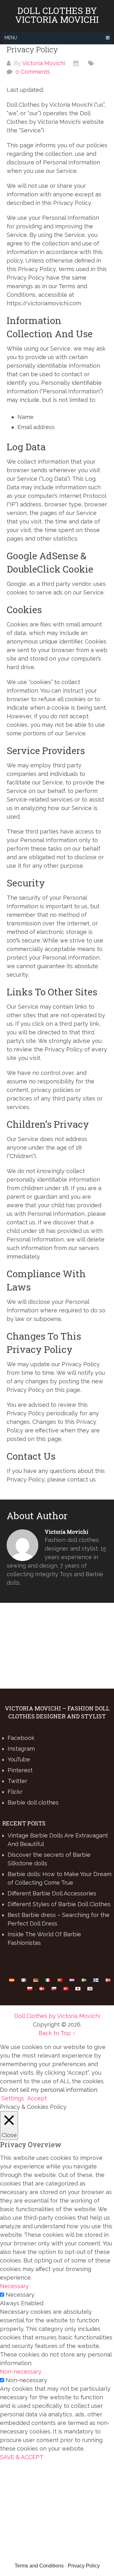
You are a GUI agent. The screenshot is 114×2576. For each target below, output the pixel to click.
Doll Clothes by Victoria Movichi (57, 15)
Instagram (21, 1749)
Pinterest (20, 1770)
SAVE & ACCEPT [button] (22, 2457)
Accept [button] (37, 2098)
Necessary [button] (14, 2286)
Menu (11, 38)
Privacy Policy (84, 2566)
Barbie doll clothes (33, 1802)
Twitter (17, 1781)
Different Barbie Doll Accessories (52, 1893)
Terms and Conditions (39, 2566)
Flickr (15, 1792)
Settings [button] (13, 2098)
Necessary (20, 2295)
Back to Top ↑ (57, 2033)
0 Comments (33, 72)
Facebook (21, 1738)
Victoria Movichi (44, 63)
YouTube (19, 1759)
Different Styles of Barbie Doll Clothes (59, 1904)
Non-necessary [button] (21, 2372)
